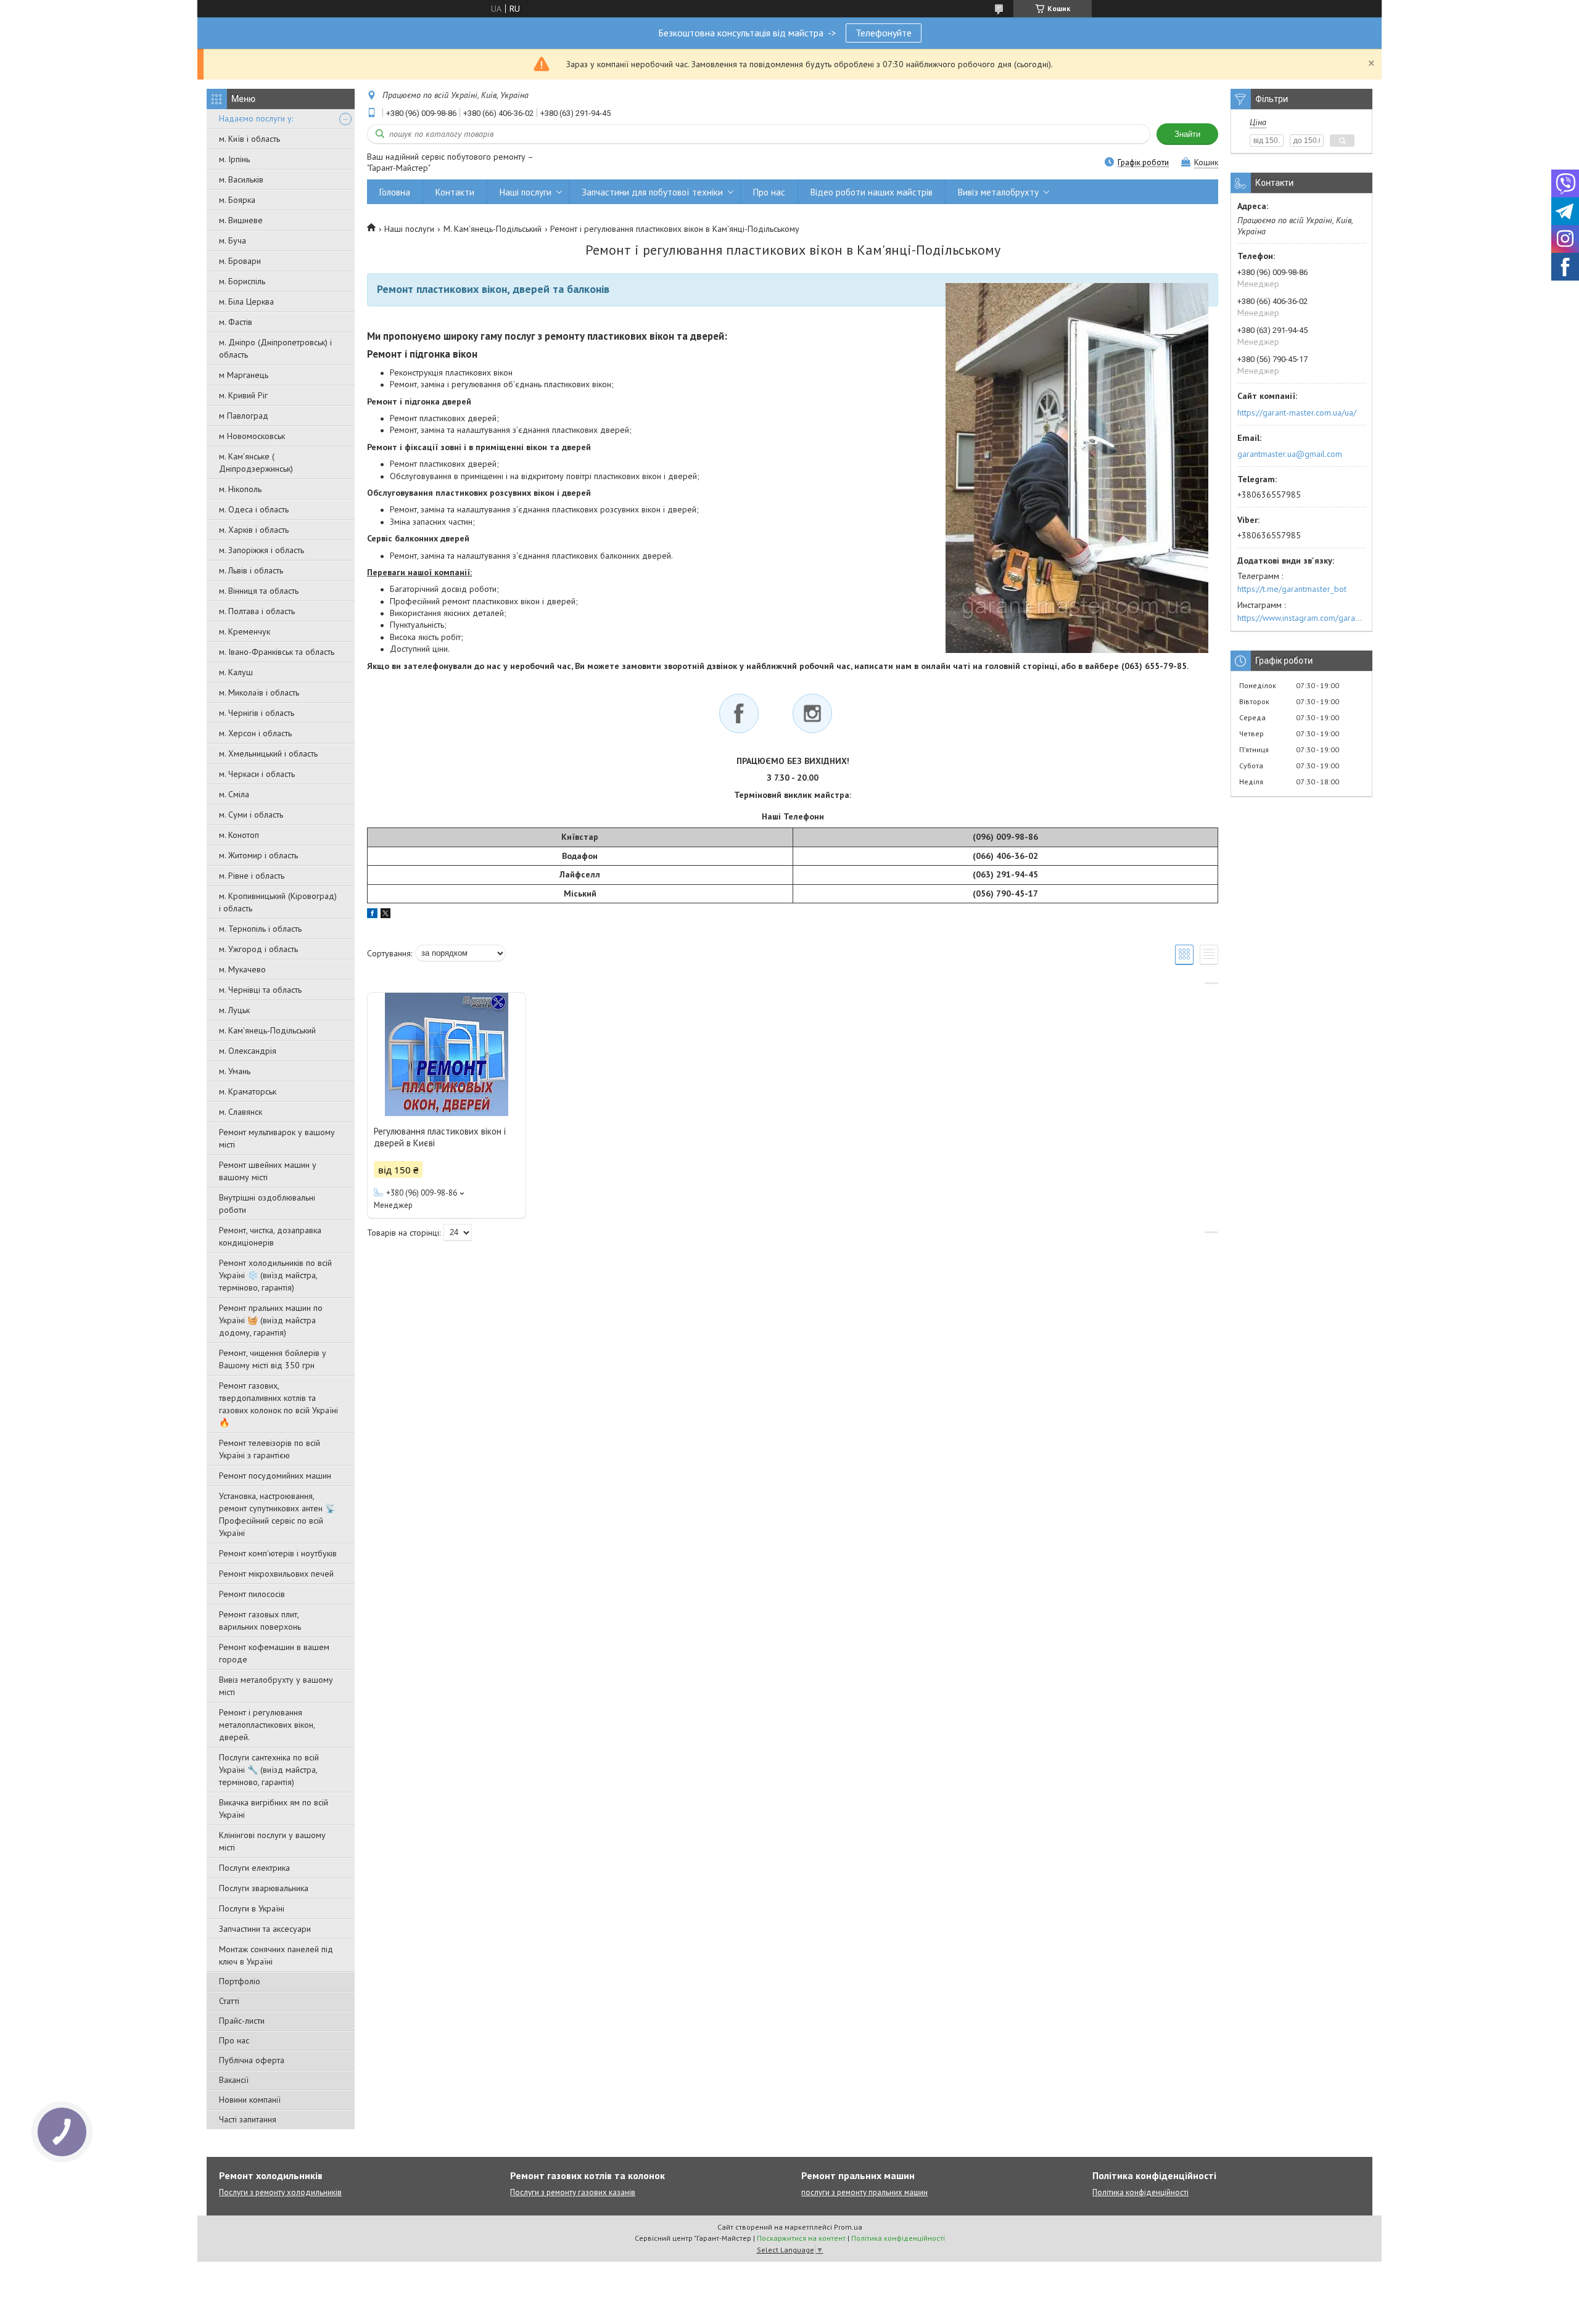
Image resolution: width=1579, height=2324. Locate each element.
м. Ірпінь (234, 159)
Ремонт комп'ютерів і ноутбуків (278, 1553)
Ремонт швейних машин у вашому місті (268, 1171)
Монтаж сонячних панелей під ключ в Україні (276, 1955)
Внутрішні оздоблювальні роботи (267, 1204)
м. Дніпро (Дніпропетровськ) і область (275, 348)
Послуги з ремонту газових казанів (573, 2192)
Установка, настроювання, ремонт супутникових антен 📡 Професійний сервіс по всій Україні (277, 1514)
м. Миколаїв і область (259, 692)
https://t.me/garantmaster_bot (1292, 589)
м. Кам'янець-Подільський (267, 1030)
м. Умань (235, 1071)
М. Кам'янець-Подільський (493, 229)
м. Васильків (241, 179)
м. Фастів (236, 322)
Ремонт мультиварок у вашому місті (277, 1138)
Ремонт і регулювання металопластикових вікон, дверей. (267, 1725)
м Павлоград (244, 416)
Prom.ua (848, 2227)
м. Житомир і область (258, 855)
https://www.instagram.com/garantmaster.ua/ (1301, 618)
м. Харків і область (254, 530)
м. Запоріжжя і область (262, 550)
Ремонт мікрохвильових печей (276, 1574)
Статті (229, 2001)
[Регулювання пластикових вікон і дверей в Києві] (447, 1054)
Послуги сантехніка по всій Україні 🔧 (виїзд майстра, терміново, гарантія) (269, 1770)
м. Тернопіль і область (260, 929)
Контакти (455, 192)
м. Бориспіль (242, 281)
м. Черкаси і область (257, 774)
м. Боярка (237, 200)
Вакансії (234, 2080)
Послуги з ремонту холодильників (280, 2192)
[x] (385, 915)
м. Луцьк (234, 1010)
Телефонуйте (884, 33)
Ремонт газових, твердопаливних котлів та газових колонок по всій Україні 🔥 (278, 1404)
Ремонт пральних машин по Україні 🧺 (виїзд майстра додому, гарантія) (271, 1320)
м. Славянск (241, 1112)
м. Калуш (236, 672)
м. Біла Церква (246, 302)
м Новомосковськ (252, 436)
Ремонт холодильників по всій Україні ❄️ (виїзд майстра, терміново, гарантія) (275, 1275)
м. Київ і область (249, 139)
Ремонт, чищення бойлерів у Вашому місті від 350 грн (273, 1359)
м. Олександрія (248, 1051)
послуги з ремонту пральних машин (864, 2192)
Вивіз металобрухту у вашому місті (276, 1686)
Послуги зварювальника (264, 1888)
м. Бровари (240, 261)
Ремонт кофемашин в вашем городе (274, 1653)
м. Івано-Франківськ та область (277, 652)
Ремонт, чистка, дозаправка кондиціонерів (270, 1236)
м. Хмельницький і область (268, 753)
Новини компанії (250, 2100)
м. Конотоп (239, 835)
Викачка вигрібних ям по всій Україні (274, 1809)
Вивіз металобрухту (998, 192)
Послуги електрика (254, 1868)
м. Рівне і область (252, 876)
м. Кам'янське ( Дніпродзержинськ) (256, 462)
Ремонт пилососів (252, 1594)
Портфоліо (240, 1981)
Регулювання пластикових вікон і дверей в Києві (440, 1137)
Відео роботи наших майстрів (872, 192)
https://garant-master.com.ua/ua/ (1297, 413)
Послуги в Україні (252, 1908)
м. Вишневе (241, 220)
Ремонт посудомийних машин (275, 1476)
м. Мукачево (242, 969)
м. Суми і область (251, 815)
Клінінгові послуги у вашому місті (272, 1841)
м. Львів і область (251, 570)
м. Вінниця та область (259, 591)
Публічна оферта (252, 2060)
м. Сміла (234, 794)
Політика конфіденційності (1140, 2192)
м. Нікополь (240, 489)
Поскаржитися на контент (801, 2238)
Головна (395, 192)
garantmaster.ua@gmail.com (1290, 454)
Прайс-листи (242, 2021)
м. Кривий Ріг (243, 395)
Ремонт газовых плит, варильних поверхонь (260, 1620)
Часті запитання (248, 2119)
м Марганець (244, 375)
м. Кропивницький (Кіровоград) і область (278, 902)
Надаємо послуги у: (256, 118)
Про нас (234, 2040)
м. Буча (233, 240)
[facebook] (372, 915)
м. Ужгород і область (258, 949)
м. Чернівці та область (260, 990)
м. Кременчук (245, 631)
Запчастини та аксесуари (265, 1929)
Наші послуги (526, 192)
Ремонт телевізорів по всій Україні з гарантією (270, 1449)
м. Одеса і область (254, 509)
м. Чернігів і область (257, 713)
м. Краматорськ (248, 1091)
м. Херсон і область (255, 733)
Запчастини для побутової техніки (652, 192)
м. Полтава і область (257, 611)
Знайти (1187, 134)
